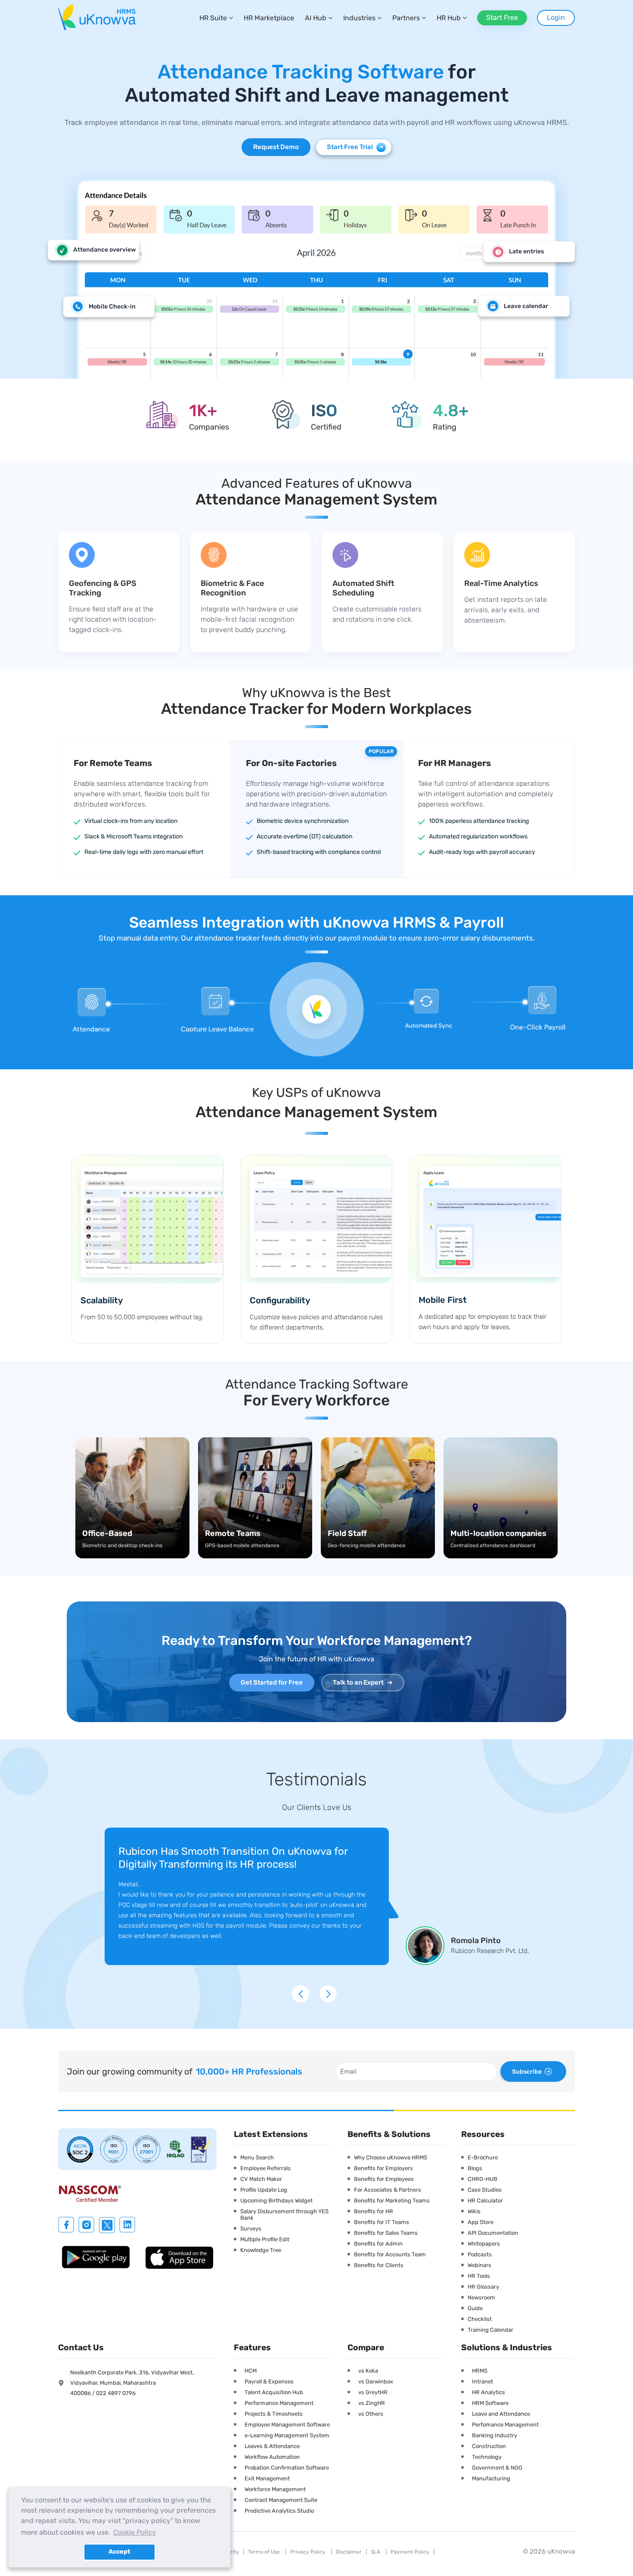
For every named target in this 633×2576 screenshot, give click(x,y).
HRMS (480, 2371)
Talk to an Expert (363, 1682)
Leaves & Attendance (272, 2446)
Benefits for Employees (384, 2179)
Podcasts (480, 2254)
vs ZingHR (372, 2403)
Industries (359, 18)
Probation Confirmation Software (287, 2468)
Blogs (475, 2168)
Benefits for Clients (379, 2265)
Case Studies (485, 2190)
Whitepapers (484, 2244)
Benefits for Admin (378, 2244)
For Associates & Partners (388, 2190)
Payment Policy (410, 2552)
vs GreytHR (373, 2392)
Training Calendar (490, 2330)
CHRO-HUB (483, 2179)
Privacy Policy (309, 2552)
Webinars (479, 2265)
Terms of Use (265, 2552)
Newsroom (481, 2297)
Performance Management (279, 2403)
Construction (489, 2446)
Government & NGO (497, 2468)
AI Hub (316, 18)
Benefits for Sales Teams (386, 2233)
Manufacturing (491, 2478)
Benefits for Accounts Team (390, 2254)
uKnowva (561, 2551)
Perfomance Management (505, 2425)
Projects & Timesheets (274, 2414)
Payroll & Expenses (269, 2381)
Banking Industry (495, 2435)
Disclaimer (349, 2552)
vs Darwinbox (376, 2381)
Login (556, 17)
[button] (303, 1984)
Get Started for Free (272, 1682)
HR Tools (479, 2276)
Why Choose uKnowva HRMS (391, 2157)
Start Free (502, 17)
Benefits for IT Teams (382, 2222)
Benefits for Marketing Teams (392, 2201)
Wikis (474, 2211)
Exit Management (267, 2478)
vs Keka (368, 2371)
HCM (251, 2371)
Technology (487, 2457)
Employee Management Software (287, 2425)
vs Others (371, 2414)
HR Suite (213, 18)
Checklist (480, 2319)
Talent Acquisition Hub (274, 2392)
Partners (406, 18)
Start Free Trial (355, 147)
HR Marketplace (269, 18)
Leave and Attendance (501, 2414)
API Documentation (493, 2233)
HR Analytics (489, 2392)
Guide (475, 2308)
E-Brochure (483, 2157)
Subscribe (527, 2072)
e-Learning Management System (287, 2435)
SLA (376, 2552)
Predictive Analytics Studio (279, 2511)
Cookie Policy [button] (135, 2532)
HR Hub (449, 18)
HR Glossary (483, 2287)
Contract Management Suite (281, 2500)
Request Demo (276, 147)
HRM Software (490, 2403)
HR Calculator (485, 2201)
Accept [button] (119, 2552)
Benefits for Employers (383, 2168)
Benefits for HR (374, 2211)
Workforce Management (275, 2489)
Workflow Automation (272, 2457)
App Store (481, 2222)
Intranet (483, 2381)
